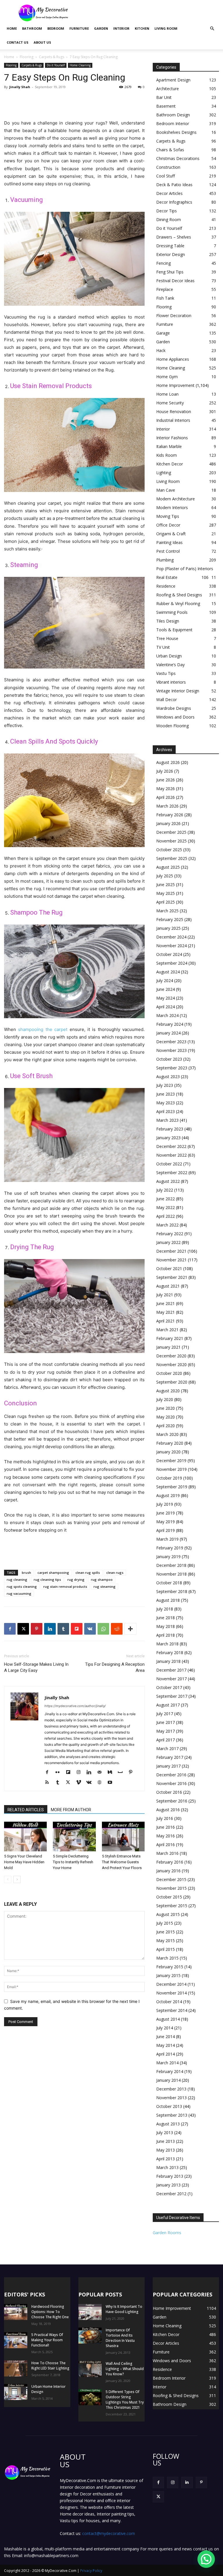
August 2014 (168, 2019)
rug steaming (105, 1586)
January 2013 (168, 2185)
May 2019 (166, 1522)
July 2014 (165, 2028)
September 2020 (172, 1382)
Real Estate (167, 577)
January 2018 (168, 1661)
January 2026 (168, 823)
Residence (166, 586)
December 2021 (171, 1251)
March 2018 (167, 1644)
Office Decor (168, 525)
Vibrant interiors (171, 682)
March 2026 (167, 806)
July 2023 (165, 1085)
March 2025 (167, 911)
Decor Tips (167, 211)
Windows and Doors (175, 717)
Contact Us (18, 42)
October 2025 (169, 850)
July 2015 (165, 1923)
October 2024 (169, 954)
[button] (212, 29)
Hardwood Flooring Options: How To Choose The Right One (50, 2312)
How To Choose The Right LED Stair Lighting (50, 2366)
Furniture (79, 28)
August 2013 (168, 2124)
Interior (121, 28)
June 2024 (166, 989)
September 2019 (172, 1487)
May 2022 (166, 1207)
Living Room (166, 28)
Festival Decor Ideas (175, 281)
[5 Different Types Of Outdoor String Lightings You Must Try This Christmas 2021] (90, 2397)
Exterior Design (171, 254)
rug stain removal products (65, 1586)
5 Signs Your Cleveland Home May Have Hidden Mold (24, 1862)
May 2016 (166, 1836)
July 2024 (165, 981)
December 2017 (171, 1670)
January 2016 (168, 1871)
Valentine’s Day (170, 665)
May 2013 (166, 2150)
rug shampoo (102, 1579)
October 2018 (169, 1583)
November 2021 (171, 1260)
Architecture (168, 89)
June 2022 (166, 1199)
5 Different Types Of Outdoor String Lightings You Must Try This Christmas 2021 (125, 2400)
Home (12, 28)
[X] (23, 1629)
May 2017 (166, 1731)
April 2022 (166, 1216)
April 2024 (166, 1007)
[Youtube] (112, 1783)
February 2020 (170, 1443)
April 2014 (166, 2054)
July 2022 (165, 1190)
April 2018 (166, 1635)
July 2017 (165, 1714)
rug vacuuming (19, 1593)
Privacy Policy (91, 2571)
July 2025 (165, 876)
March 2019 (167, 1539)
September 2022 (172, 1173)
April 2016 (166, 1845)
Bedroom (56, 28)
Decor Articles (169, 193)
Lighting (164, 473)
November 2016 (171, 1783)
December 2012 (171, 2194)
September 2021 (172, 1277)
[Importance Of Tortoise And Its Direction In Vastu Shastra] (90, 2336)
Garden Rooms (167, 2233)
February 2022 (170, 1234)
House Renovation (174, 411)
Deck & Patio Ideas (174, 185)
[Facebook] (10, 1629)
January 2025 (168, 928)
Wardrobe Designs (174, 708)
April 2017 (166, 1740)
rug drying (76, 1579)
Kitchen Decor (170, 464)
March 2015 (167, 1958)
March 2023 (167, 1120)
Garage (163, 333)
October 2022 (169, 1164)
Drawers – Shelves (174, 237)
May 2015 (166, 1941)
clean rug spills (88, 1573)
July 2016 (165, 1818)
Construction (168, 167)
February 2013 (170, 2176)
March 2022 (167, 1225)
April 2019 (166, 1530)
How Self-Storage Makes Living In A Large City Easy (36, 1667)
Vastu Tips (166, 673)
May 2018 (166, 1626)
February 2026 (170, 815)
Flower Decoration (174, 315)
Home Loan (167, 394)
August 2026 (168, 762)
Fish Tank (165, 298)
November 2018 (171, 1574)
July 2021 (165, 1295)
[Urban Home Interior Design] (16, 2392)
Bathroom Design (173, 115)
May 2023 (166, 1103)
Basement (166, 106)
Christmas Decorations (178, 158)
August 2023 (168, 1077)
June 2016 (166, 1827)
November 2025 (171, 841)
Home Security (170, 403)
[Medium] (112, 1773)
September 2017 (172, 1696)
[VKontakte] (91, 1783)
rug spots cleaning (22, 1586)
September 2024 (172, 963)
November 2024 (171, 946)
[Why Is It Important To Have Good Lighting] (90, 2312)
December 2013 (171, 2089)
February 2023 (170, 1129)
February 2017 (170, 1757)
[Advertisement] (151, 13)
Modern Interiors (172, 507)
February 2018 (170, 1653)
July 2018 (165, 1609)
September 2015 (172, 1906)
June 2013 (166, 2141)
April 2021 (166, 1321)
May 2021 (166, 1312)
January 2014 (168, 2080)
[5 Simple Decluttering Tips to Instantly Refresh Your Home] (74, 1836)
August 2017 (168, 1705)
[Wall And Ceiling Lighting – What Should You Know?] (90, 2369)
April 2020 (166, 1426)
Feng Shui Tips (170, 272)
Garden (101, 28)
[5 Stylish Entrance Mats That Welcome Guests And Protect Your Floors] (123, 1836)
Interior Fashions (172, 438)
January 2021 (168, 1347)
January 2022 (168, 1242)
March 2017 (167, 1749)
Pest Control (168, 551)
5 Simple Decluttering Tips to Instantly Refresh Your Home (73, 1862)
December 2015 (171, 1879)
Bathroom (32, 28)
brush (26, 1573)
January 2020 (168, 1452)
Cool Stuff (166, 176)
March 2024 (167, 1015)
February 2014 (170, 2071)
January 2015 (168, 1975)
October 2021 (169, 1269)
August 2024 (168, 972)
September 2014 (172, 2010)
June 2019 (166, 1513)
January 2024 (168, 1033)
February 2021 (170, 1338)
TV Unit (163, 647)
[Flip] (77, 1629)
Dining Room (169, 219)
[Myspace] (122, 1773)
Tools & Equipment (174, 630)
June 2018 (166, 1618)
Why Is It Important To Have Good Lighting (124, 2309)
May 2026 (166, 789)
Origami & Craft (171, 534)
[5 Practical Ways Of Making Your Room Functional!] (16, 2340)
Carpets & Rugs (52, 57)
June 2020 (166, 1408)
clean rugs (115, 1573)
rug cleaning (17, 1579)
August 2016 (168, 1810)
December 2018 (171, 1565)
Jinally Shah (20, 87)
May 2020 (166, 1417)
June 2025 (166, 885)
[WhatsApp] (103, 1629)
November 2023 (171, 1050)
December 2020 (171, 1356)
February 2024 (170, 1024)
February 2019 (170, 1548)
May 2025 (166, 893)
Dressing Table (170, 246)
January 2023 (168, 1138)
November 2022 (171, 1155)
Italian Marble (169, 446)
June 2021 (166, 1303)
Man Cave (166, 490)
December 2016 (171, 1775)
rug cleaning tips (47, 1579)
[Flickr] (60, 1773)
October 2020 (169, 1373)
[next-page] (17, 1879)
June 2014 (166, 2037)
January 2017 (168, 1766)
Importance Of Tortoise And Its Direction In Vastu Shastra (120, 2338)
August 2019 (168, 1495)
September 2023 (172, 1068)
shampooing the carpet (43, 1029)
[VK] (90, 1629)
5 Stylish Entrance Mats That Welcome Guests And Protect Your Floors (122, 1862)
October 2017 (169, 1687)
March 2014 (167, 2063)
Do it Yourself (56, 65)
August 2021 (168, 1286)
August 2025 (168, 867)
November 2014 (171, 1993)
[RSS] (49, 1783)
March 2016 (167, 1853)
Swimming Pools (172, 612)
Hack (161, 350)
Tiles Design (168, 621)
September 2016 (172, 1801)
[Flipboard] (70, 1773)
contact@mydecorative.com (109, 2533)
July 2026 (165, 771)
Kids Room (167, 455)
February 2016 (170, 1862)
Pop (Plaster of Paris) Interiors (185, 569)
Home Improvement (175, 385)
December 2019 (171, 1461)
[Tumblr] (63, 1629)
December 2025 (171, 832)
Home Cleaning (80, 65)
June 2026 (166, 780)
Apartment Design (173, 80)
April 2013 (166, 2159)
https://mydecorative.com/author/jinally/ (75, 1706)
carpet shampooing (53, 1573)
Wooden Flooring (172, 726)
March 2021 (167, 1330)
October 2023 (169, 1059)
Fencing (163, 263)
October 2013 (169, 2106)
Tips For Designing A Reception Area (115, 1667)
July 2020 (165, 1399)
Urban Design (169, 656)
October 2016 (169, 1792)
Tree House (167, 638)
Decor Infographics (174, 202)
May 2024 (166, 998)
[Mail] (101, 1773)
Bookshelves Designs (176, 132)
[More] (130, 1629)
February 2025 (170, 919)
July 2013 (165, 2133)
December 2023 (171, 1042)
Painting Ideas (169, 542)
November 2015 (171, 1888)
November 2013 (171, 2098)
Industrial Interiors (173, 420)
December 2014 (171, 1984)
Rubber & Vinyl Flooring (178, 603)
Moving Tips (168, 516)
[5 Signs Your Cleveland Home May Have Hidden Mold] (25, 1836)
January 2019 (168, 1557)
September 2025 (172, 858)
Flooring (27, 57)
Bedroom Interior (173, 123)
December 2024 (171, 937)
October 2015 (169, 1897)
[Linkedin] (50, 1629)
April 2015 (166, 1949)
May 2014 (166, 2045)
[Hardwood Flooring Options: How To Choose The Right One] (16, 2312)
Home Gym (167, 377)
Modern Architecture (176, 499)
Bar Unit (164, 97)
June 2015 (166, 1932)
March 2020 (167, 1434)
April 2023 (166, 1111)
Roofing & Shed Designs (179, 595)
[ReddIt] (117, 1629)
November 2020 (171, 1365)
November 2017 (171, 1679)
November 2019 (171, 1469)
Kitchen (142, 28)
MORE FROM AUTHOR (71, 1810)
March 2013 (167, 2167)
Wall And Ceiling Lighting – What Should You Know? (125, 2369)
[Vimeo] (81, 1783)
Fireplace (165, 289)
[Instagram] (81, 1773)
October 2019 (169, 1478)
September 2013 (172, 2115)
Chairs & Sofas (170, 150)
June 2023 (166, 1094)
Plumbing (165, 560)
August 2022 (168, 1181)
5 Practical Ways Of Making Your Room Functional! (47, 2340)
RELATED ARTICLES (26, 1810)
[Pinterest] (37, 1629)
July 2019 (165, 1504)
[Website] (101, 1783)
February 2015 (170, 1967)
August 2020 (168, 1391)
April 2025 (166, 902)
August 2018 (168, 1600)
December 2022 (171, 1146)
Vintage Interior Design (178, 691)
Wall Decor (167, 699)
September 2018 (172, 1591)
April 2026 (166, 797)
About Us (42, 42)
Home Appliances (173, 359)
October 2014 (169, 2002)
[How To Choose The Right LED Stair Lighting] (16, 2368)
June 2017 (166, 1722)
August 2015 (168, 1914)
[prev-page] (8, 1879)
